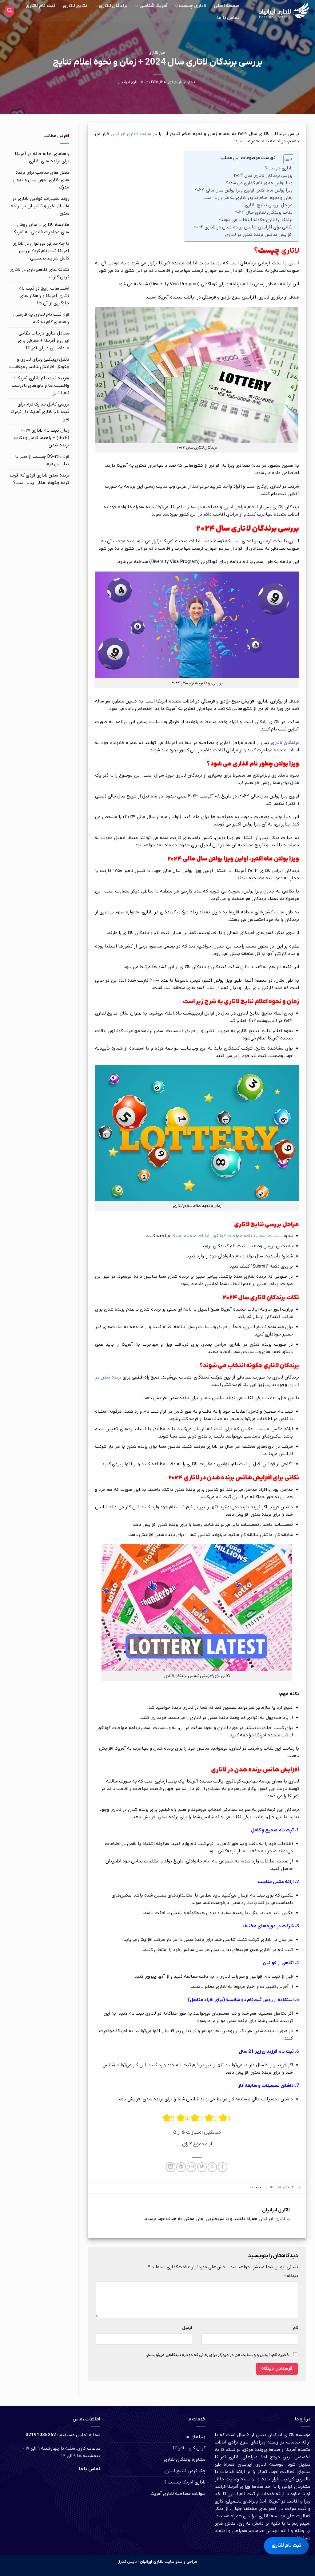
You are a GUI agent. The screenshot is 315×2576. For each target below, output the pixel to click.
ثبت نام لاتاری (40, 6)
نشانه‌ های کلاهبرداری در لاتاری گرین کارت (39, 273)
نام (295, 2328)
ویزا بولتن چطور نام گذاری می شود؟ (259, 183)
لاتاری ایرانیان (129, 82)
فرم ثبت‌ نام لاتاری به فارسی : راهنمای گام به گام (41, 318)
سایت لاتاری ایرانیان (131, 134)
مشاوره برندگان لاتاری (185, 2459)
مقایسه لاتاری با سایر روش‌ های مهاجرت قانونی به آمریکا (41, 228)
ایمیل (187, 2328)
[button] (10, 11)
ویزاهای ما (195, 2437)
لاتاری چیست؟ (279, 168)
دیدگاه (291, 2276)
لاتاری (294, 263)
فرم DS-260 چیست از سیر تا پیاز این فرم (42, 460)
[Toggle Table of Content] (286, 159)
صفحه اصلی (227, 6)
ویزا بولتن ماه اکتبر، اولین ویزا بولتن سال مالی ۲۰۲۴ (243, 190)
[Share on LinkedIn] (171, 2167)
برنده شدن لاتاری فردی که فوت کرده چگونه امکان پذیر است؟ (40, 479)
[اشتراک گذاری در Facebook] (223, 2167)
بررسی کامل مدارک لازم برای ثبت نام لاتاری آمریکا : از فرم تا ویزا (40, 412)
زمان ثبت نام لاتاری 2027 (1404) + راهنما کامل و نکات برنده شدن (42, 438)
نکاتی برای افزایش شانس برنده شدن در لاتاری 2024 (243, 227)
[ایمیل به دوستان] (191, 2167)
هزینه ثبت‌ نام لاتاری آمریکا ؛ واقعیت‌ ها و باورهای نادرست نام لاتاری (40, 386)
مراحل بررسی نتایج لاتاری (269, 205)
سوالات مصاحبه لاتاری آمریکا (178, 2494)
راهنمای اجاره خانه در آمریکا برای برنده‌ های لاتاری (42, 157)
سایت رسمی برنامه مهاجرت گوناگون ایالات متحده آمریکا (225, 1236)
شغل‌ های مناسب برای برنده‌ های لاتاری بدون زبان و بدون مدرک (41, 180)
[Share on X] (212, 2167)
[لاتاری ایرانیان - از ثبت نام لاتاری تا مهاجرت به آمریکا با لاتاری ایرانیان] (281, 11)
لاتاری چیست (192, 6)
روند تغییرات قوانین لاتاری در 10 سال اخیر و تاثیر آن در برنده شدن (40, 206)
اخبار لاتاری (157, 53)
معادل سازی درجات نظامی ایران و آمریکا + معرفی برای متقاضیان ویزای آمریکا (44, 341)
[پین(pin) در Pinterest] (181, 2167)
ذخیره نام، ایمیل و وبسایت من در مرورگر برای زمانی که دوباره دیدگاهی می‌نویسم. (217, 2355)
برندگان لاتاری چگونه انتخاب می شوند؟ (255, 220)
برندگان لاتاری (113, 6)
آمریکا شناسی (153, 6)
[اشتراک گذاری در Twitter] (202, 2167)
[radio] (169, 2118)
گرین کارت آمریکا (189, 2448)
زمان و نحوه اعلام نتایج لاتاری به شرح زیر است (248, 198)
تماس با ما (228, 18)
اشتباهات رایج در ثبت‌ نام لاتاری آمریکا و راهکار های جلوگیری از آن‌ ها (44, 296)
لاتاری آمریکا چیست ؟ (185, 2482)
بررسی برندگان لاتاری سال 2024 (263, 176)
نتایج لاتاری (75, 6)
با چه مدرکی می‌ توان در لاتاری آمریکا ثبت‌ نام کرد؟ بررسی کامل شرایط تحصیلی (41, 251)
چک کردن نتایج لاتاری (185, 2471)
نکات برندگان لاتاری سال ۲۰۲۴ (263, 212)
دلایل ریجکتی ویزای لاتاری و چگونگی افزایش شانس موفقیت (39, 363)
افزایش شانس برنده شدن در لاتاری (259, 235)
